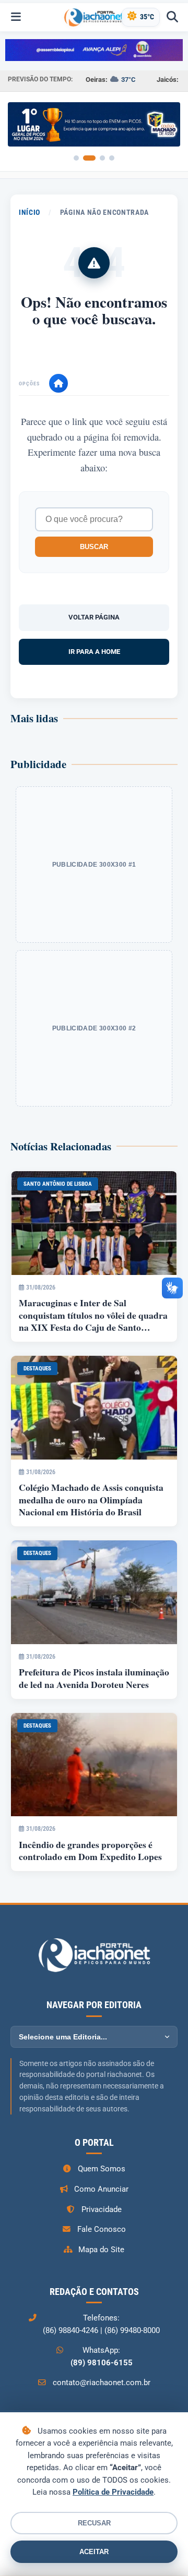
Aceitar (94, 2552)
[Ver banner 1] (76, 158)
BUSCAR (94, 547)
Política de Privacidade (113, 2492)
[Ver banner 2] (89, 158)
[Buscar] (172, 17)
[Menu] (16, 17)
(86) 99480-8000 (132, 2330)
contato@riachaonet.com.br (102, 2383)
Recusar (94, 2523)
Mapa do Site (101, 2250)
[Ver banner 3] (102, 158)
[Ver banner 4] (112, 158)
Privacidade (102, 2209)
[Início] (58, 383)
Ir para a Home (94, 652)
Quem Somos (102, 2169)
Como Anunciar (101, 2189)
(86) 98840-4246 (70, 2330)
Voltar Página (94, 617)
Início (30, 212)
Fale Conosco (102, 2229)
